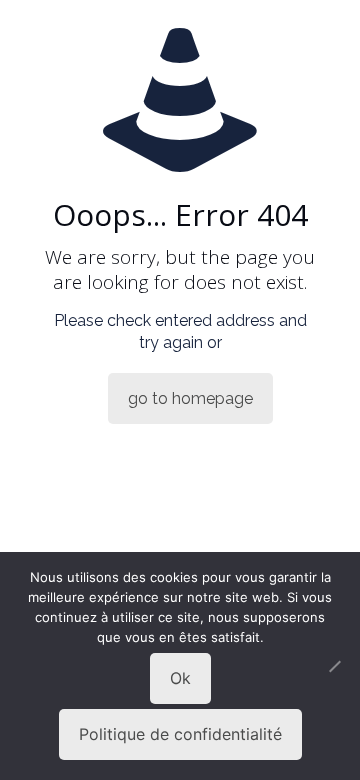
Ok (180, 678)
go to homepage (190, 398)
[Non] (335, 666)
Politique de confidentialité (180, 734)
